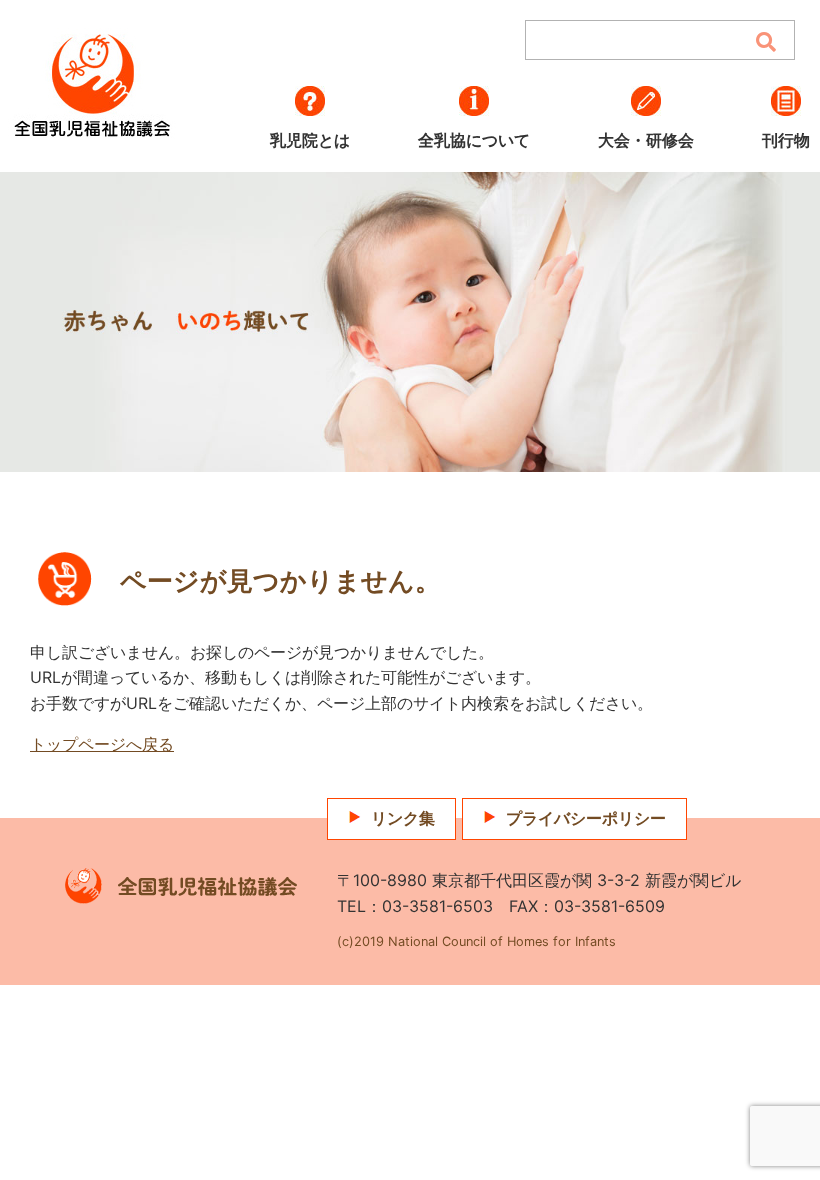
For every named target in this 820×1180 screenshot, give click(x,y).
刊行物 (786, 140)
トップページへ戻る (102, 744)
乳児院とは (310, 140)
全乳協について (474, 140)
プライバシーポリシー (586, 818)
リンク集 (403, 818)
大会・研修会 (646, 140)
